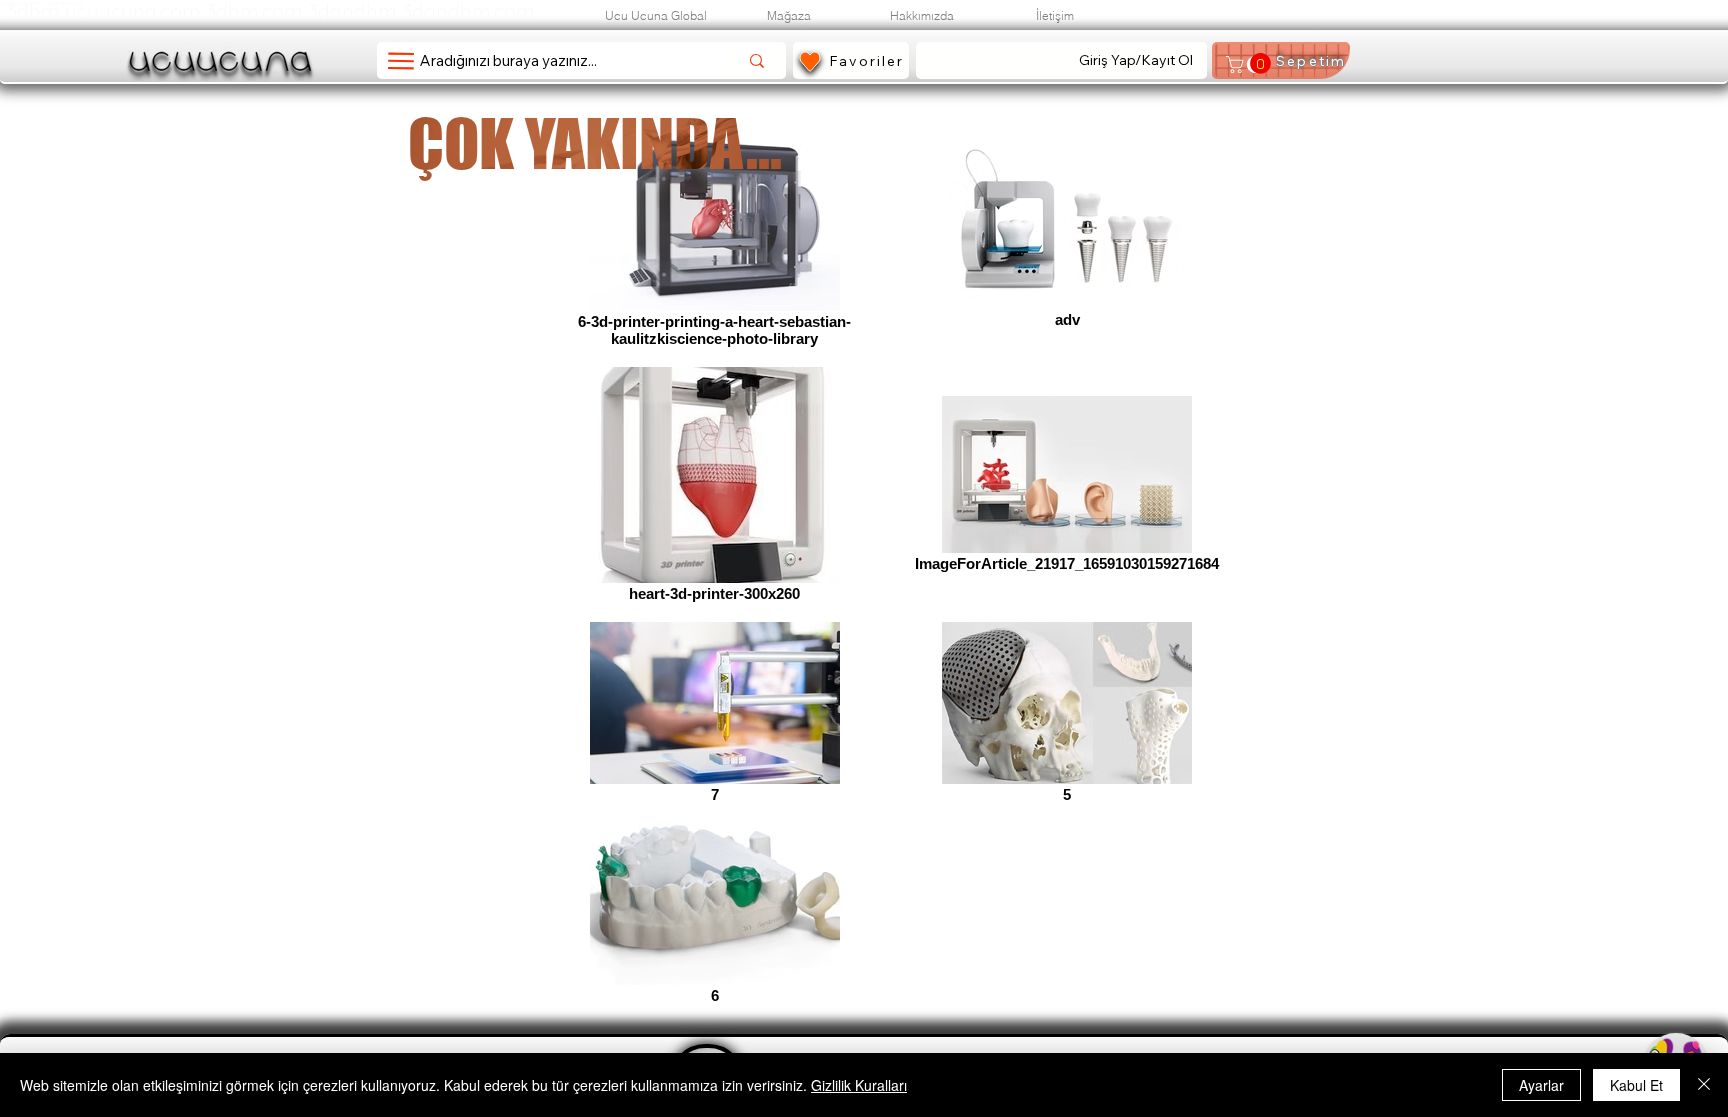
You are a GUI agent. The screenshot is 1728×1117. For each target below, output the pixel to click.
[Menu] (400, 60)
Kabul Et (1636, 1085)
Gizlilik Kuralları (859, 1085)
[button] (1247, 64)
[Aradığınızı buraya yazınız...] (757, 60)
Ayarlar (1541, 1085)
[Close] (1704, 1085)
